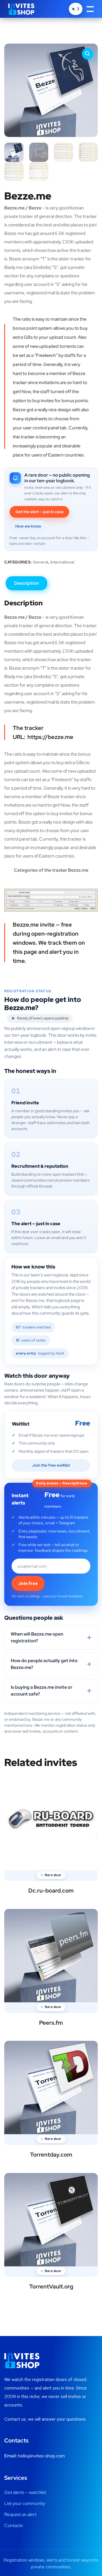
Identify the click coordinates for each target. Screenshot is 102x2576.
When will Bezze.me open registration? (37, 1637)
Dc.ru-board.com (51, 1891)
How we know (28, 526)
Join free (28, 1583)
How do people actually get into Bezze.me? (44, 1664)
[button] (88, 54)
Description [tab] (26, 583)
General (41, 562)
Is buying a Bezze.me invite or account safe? (42, 1691)
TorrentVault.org (51, 2286)
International (62, 562)
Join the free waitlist (51, 1465)
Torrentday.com (51, 2155)
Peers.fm (51, 2023)
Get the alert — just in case (39, 512)
